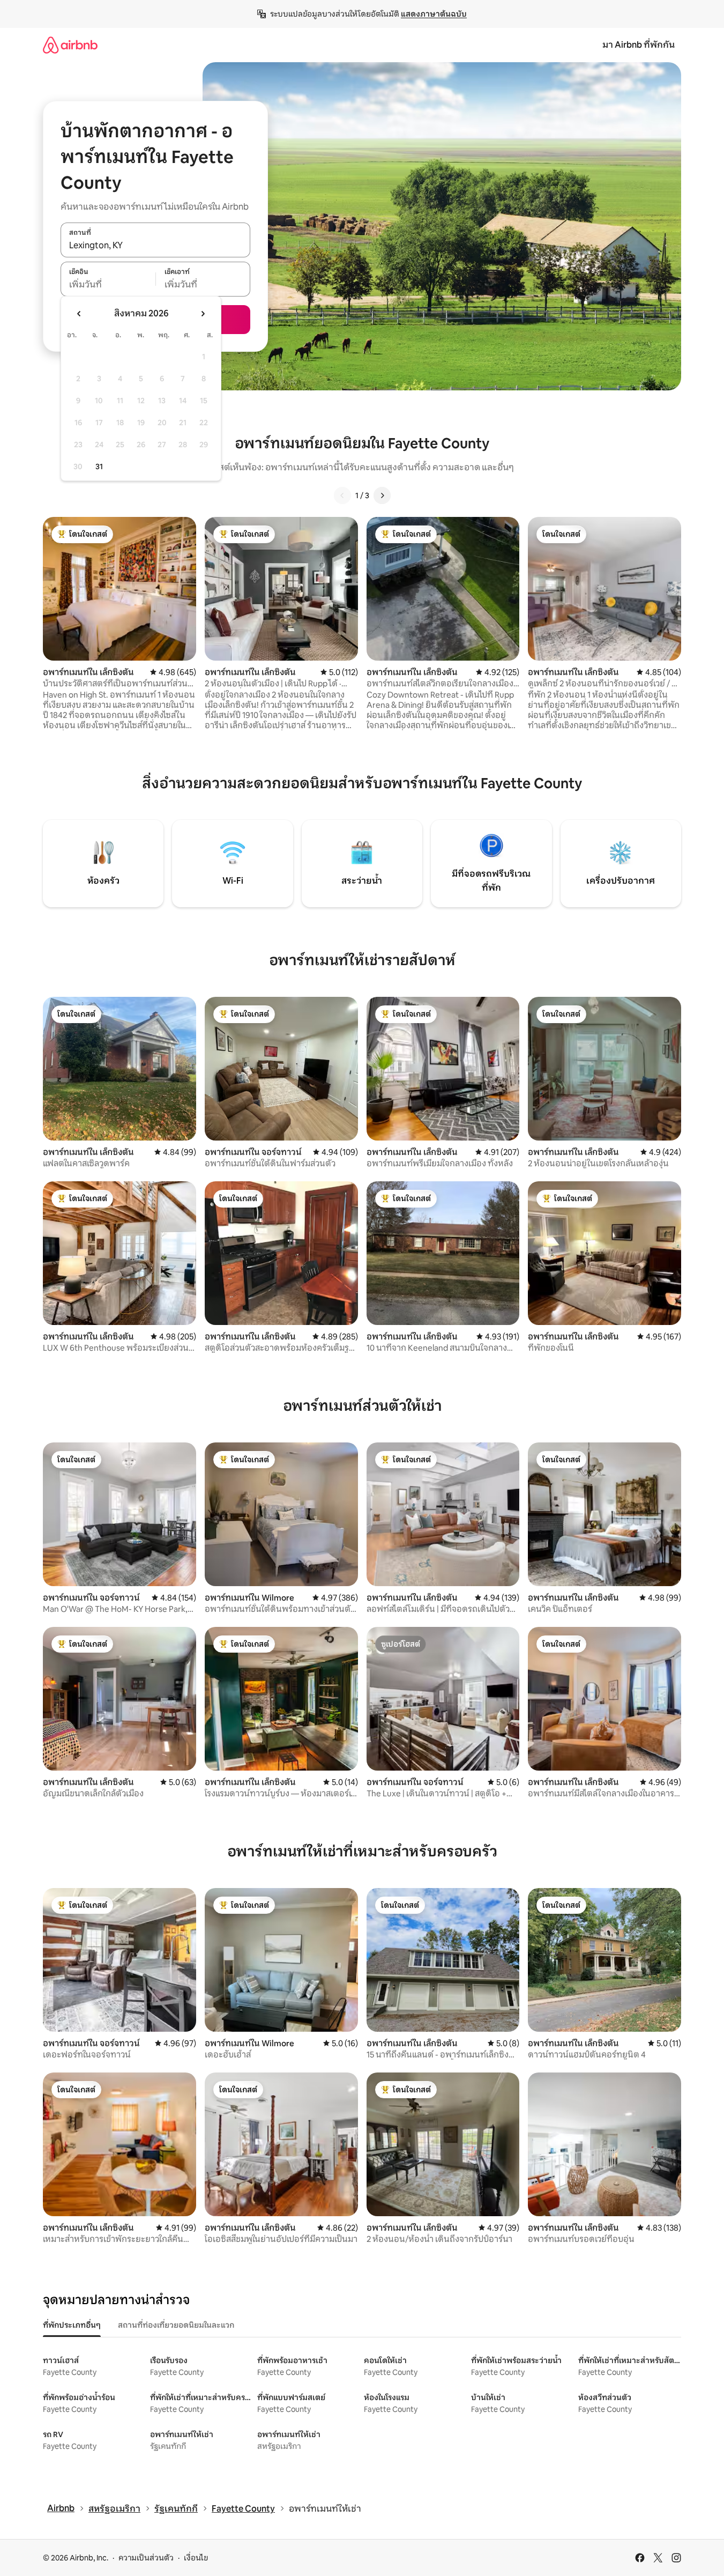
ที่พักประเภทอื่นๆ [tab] (72, 2325)
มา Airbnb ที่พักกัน (639, 45)
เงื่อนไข (196, 2558)
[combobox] (155, 246)
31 (99, 467)
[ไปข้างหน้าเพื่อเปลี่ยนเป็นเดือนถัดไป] (203, 314)
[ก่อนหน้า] (342, 495)
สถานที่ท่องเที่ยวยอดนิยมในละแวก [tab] (176, 2325)
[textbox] (108, 285)
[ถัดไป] (382, 495)
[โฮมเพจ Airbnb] (70, 45)
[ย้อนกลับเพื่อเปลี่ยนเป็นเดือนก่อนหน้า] (79, 314)
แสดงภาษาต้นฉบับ (434, 14)
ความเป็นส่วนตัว (146, 2558)
